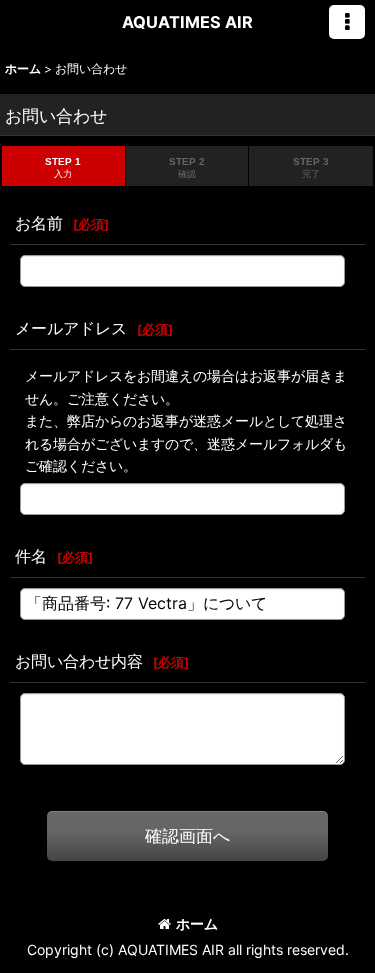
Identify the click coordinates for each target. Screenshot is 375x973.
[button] (347, 22)
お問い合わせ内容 (79, 661)
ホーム (197, 923)
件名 (31, 556)
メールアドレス (71, 328)
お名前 (39, 223)
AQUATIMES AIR (187, 22)
